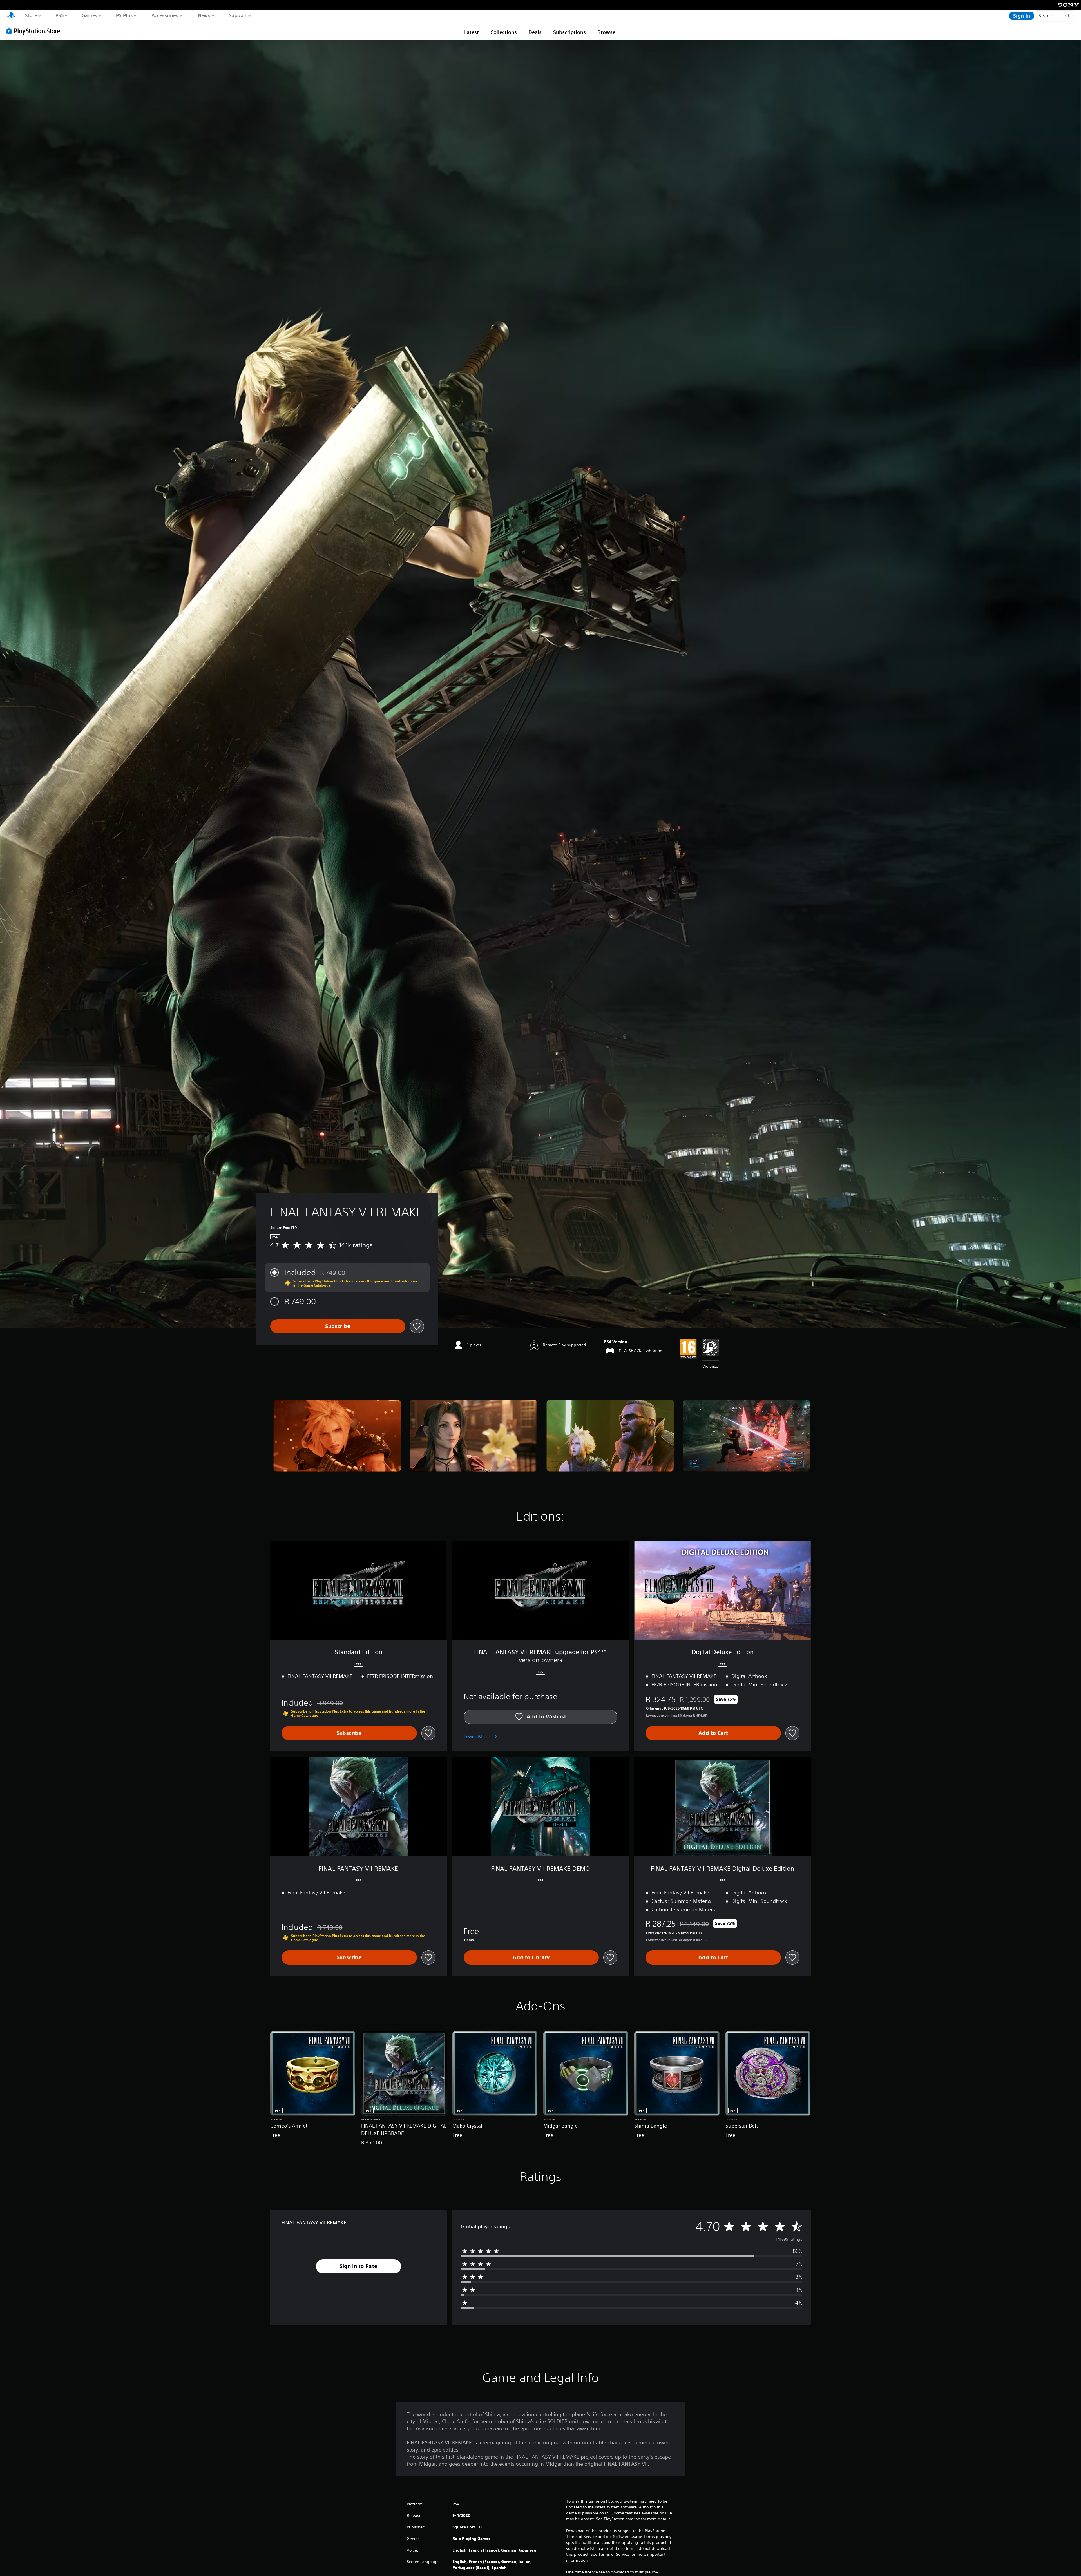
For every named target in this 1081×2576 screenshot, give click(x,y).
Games (89, 15)
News (204, 15)
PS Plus (124, 15)
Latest (472, 32)
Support (238, 15)
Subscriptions (569, 32)
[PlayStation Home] (11, 16)
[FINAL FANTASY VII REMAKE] (337, 1436)
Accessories (165, 15)
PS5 (59, 15)
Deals (535, 32)
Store (31, 15)
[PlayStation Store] (35, 31)
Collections (504, 32)
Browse (606, 32)
